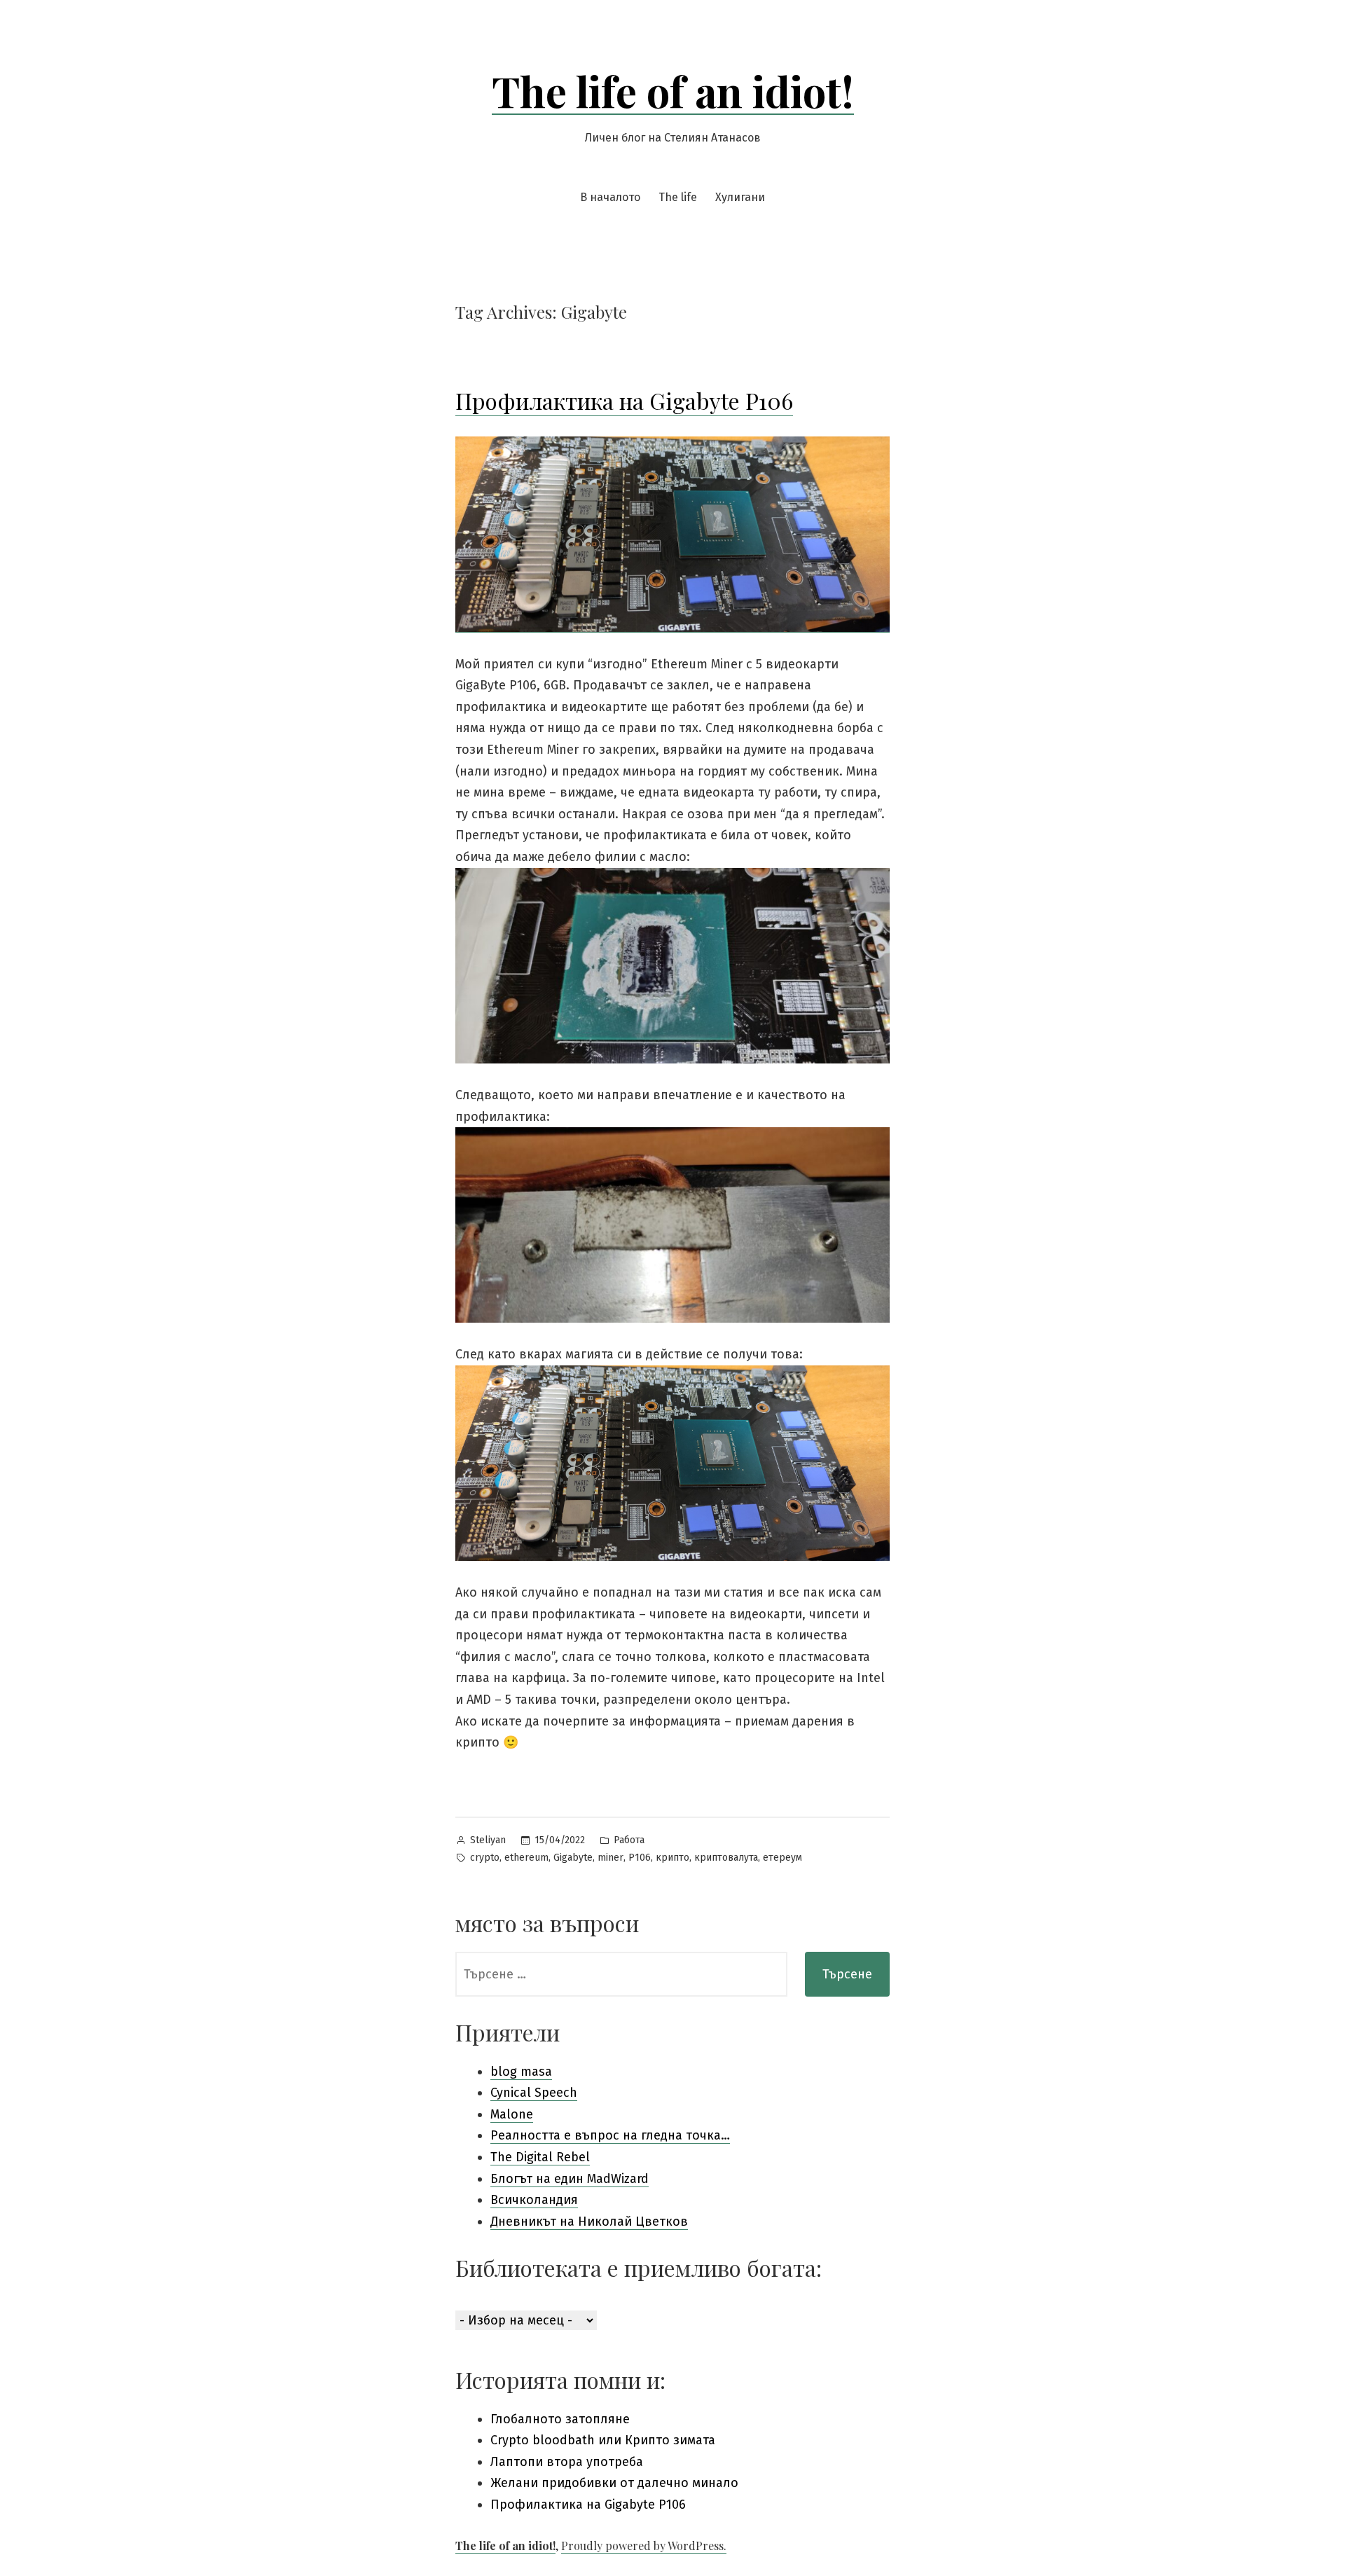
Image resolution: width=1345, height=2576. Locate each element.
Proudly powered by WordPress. (644, 2546)
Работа (629, 1840)
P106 (640, 1858)
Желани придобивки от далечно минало (614, 2483)
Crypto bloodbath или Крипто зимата (603, 2440)
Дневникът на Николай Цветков (589, 2222)
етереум (782, 1858)
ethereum (526, 1858)
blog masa (521, 2072)
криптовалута (726, 1858)
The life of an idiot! (673, 90)
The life (678, 197)
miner (611, 1858)
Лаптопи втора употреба (567, 2462)
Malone (512, 2114)
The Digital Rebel (540, 2157)
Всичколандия (534, 2200)
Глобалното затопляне (560, 2419)
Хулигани (740, 197)
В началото (610, 197)
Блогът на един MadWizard (570, 2179)
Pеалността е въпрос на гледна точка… (610, 2135)
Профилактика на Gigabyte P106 (624, 400)
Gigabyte (573, 1858)
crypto (485, 1858)
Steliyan (488, 1840)
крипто (672, 1858)
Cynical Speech (534, 2093)
